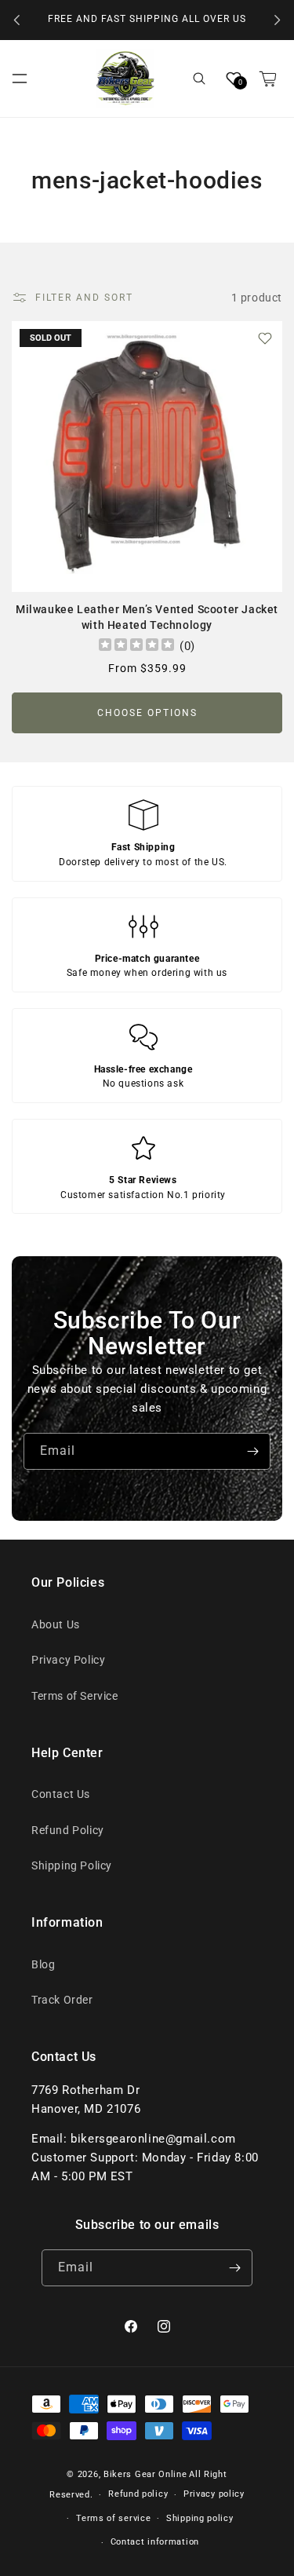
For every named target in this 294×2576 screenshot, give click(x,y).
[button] (20, 79)
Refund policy (138, 2494)
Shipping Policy (72, 1865)
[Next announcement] (277, 20)
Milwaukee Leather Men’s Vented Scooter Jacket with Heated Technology (147, 617)
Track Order (62, 2000)
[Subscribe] (252, 1451)
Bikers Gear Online (145, 2474)
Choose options (147, 713)
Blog (43, 1964)
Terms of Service (75, 1696)
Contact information (155, 2542)
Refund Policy (68, 1830)
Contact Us (61, 1794)
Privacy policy (214, 2494)
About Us (56, 1624)
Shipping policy (200, 2518)
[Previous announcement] (17, 20)
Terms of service (113, 2518)
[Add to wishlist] (265, 338)
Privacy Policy (68, 1660)
